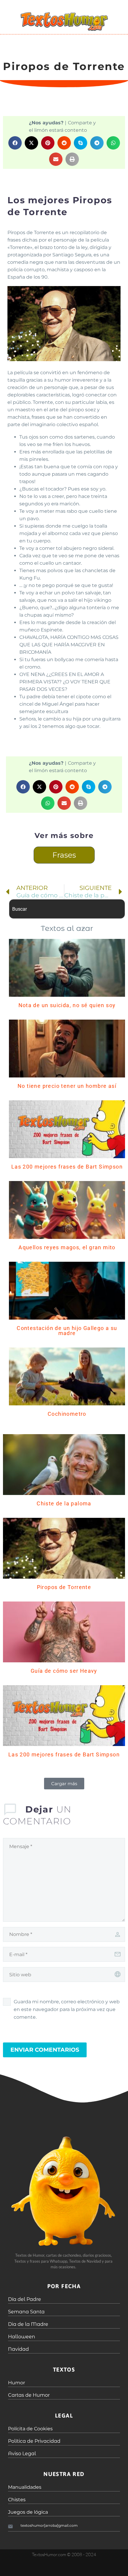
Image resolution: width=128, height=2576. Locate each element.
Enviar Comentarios (45, 2050)
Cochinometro (67, 1414)
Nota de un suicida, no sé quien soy (67, 1005)
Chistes (17, 2500)
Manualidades (25, 2487)
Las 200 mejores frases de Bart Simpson (67, 1167)
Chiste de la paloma (64, 1503)
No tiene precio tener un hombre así (67, 1086)
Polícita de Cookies (30, 2429)
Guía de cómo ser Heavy (64, 1671)
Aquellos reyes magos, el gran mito (67, 1247)
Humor (17, 2383)
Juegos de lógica (28, 2512)
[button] (15, 143)
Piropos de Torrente (64, 1587)
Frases (64, 855)
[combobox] (67, 909)
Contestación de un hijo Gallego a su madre (67, 1331)
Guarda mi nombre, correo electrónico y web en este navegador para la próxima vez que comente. (67, 2009)
